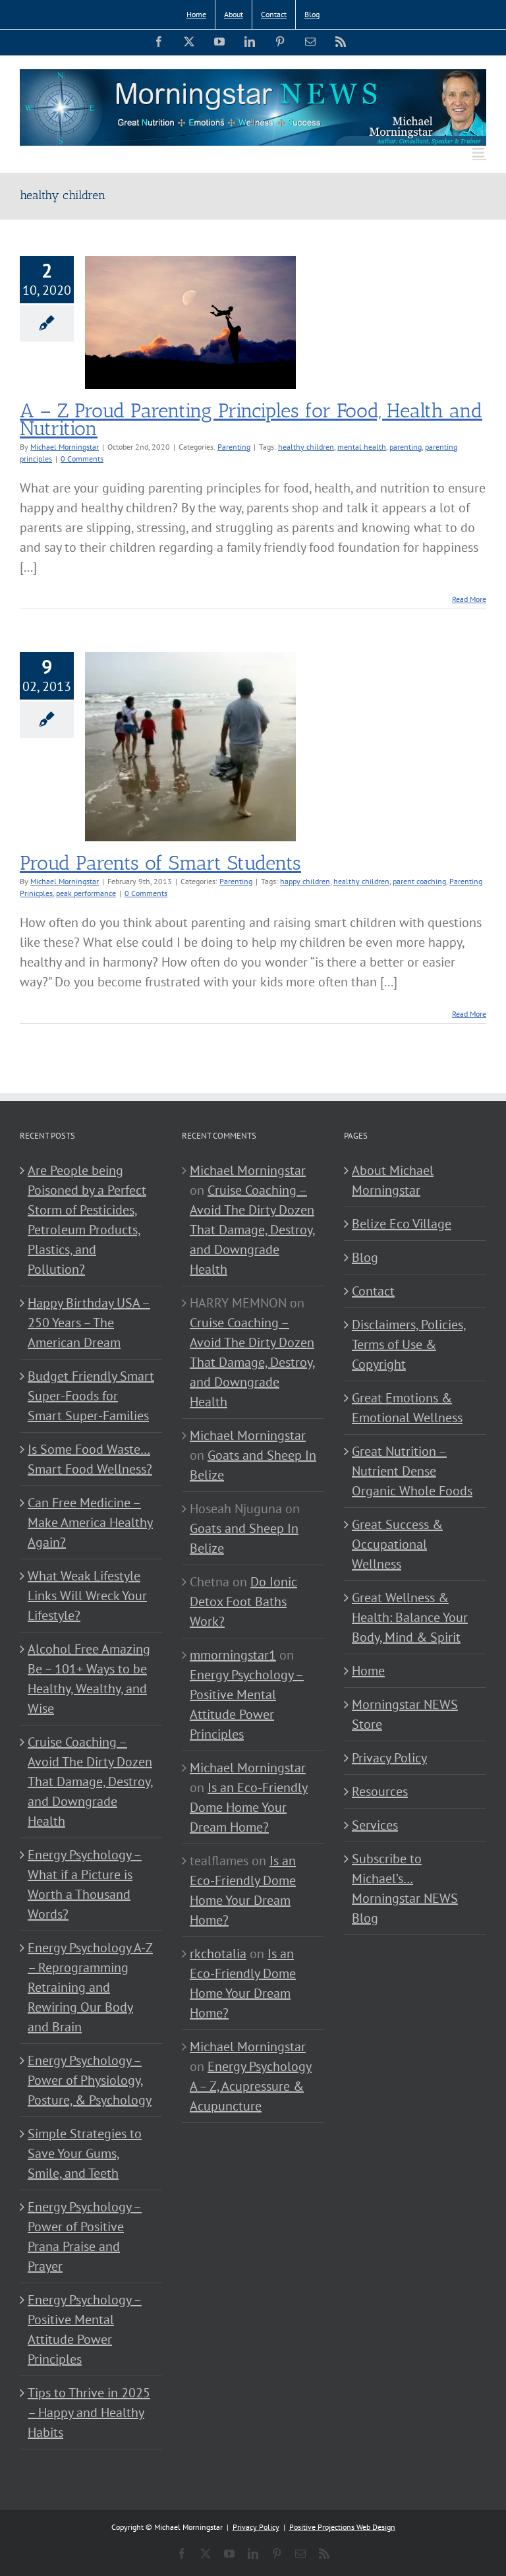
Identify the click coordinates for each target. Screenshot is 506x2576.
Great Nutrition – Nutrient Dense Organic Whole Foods (412, 1471)
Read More (469, 599)
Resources (380, 1791)
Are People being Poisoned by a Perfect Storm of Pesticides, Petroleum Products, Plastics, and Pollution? (87, 1220)
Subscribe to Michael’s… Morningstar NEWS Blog (405, 1888)
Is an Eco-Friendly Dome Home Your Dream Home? (249, 1807)
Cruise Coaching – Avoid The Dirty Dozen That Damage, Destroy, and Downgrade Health (91, 1782)
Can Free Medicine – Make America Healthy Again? (90, 1522)
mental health (362, 447)
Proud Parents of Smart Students (160, 863)
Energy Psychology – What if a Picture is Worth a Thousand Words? (85, 1884)
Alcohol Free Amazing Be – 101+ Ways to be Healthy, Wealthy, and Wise (89, 1679)
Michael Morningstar (65, 447)
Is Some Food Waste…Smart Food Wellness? (90, 1459)
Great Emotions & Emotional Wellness (407, 1408)
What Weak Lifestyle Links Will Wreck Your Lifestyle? (87, 1596)
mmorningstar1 (233, 1655)
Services (375, 1825)
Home (368, 1671)
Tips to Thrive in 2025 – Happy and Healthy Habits (89, 2412)
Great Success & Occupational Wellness (397, 1544)
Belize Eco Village (402, 1224)
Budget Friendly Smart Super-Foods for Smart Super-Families (91, 1396)
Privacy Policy (389, 1758)
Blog (365, 1257)
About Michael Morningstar (393, 1180)
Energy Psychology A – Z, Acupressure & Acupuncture (251, 2086)
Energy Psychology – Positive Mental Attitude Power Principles (85, 2329)
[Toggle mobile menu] (479, 153)
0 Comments (82, 459)
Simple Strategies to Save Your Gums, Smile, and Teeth (85, 2153)
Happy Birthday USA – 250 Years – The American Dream (89, 1323)
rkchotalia (218, 1954)
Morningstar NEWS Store (405, 1714)
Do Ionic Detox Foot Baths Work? (243, 1602)
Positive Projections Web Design (342, 2527)
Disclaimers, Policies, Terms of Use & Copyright (409, 1344)
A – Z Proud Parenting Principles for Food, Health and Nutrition (251, 420)
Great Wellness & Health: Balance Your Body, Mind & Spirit (410, 1617)
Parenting (234, 447)
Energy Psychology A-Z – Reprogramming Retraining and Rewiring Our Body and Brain (90, 1987)
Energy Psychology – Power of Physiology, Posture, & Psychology (90, 2080)
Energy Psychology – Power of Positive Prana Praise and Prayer (85, 2236)
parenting (406, 447)
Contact (373, 1291)
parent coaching (419, 881)
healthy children (306, 447)
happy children (305, 881)
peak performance (86, 893)
